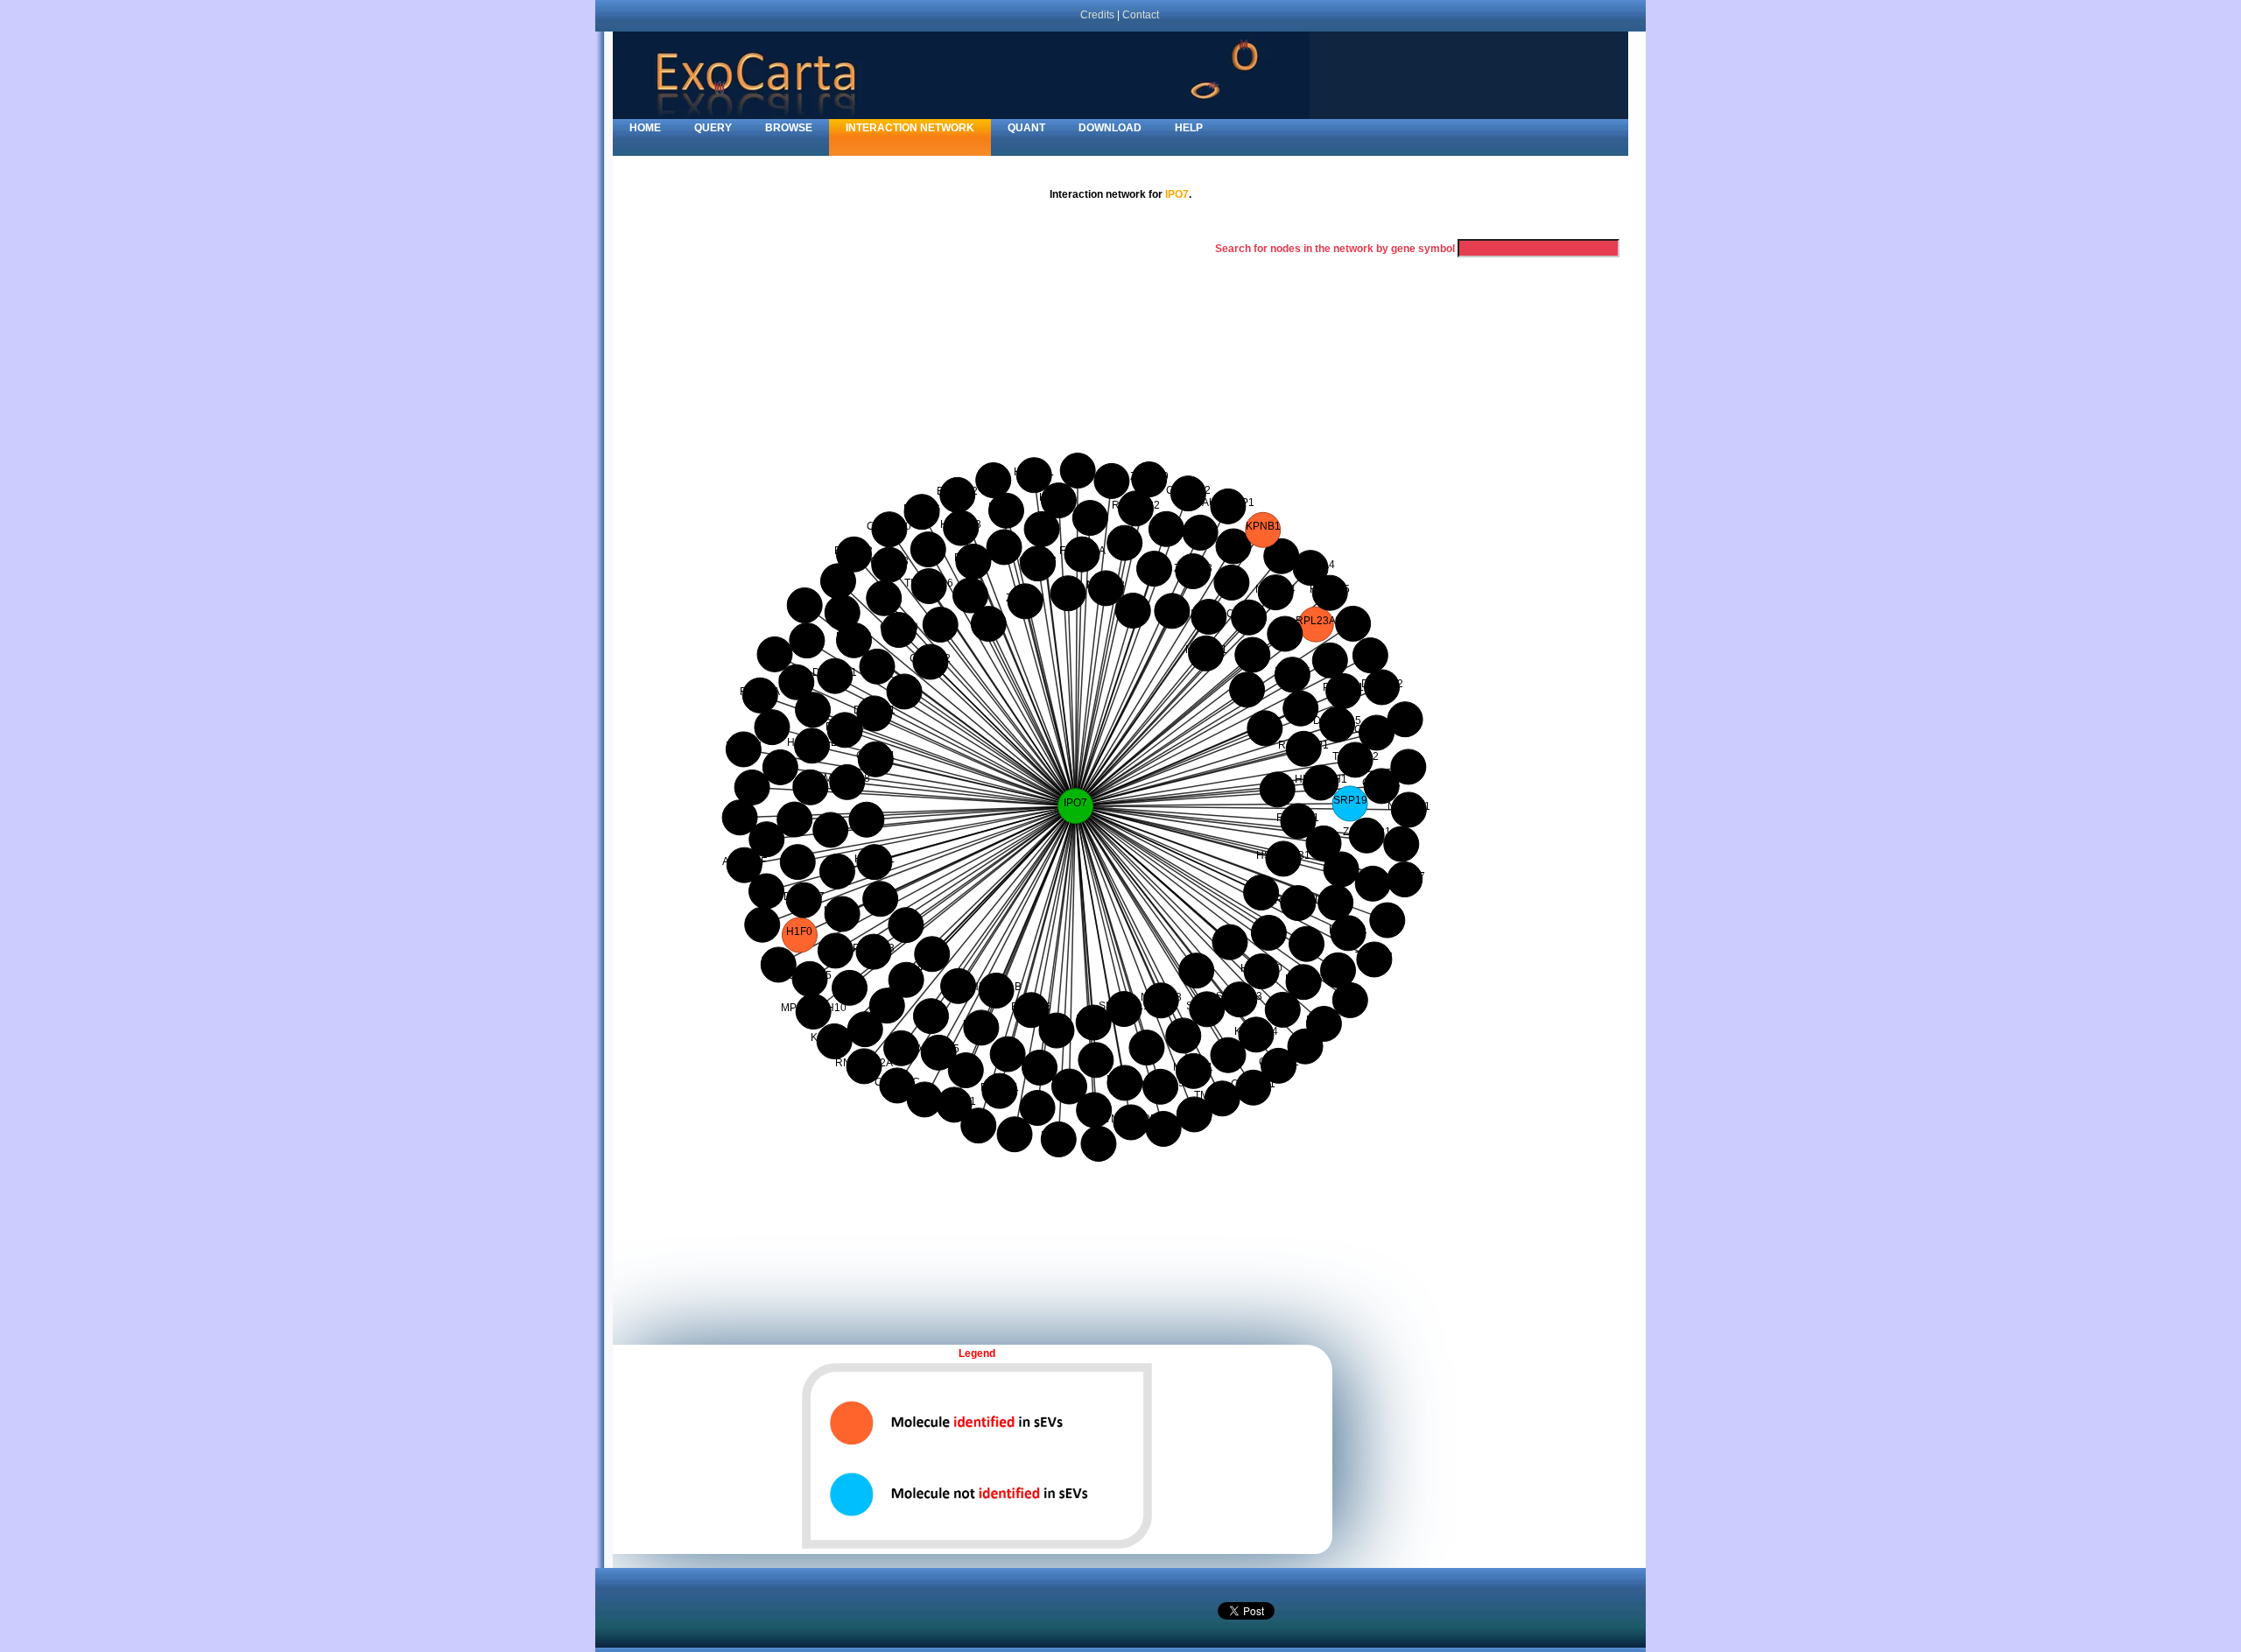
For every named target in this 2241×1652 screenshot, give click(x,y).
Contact (1141, 14)
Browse (789, 128)
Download (1110, 128)
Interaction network (910, 128)
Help (1189, 128)
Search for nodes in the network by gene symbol (1335, 249)
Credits (1097, 14)
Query (713, 128)
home (645, 128)
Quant (1026, 128)
